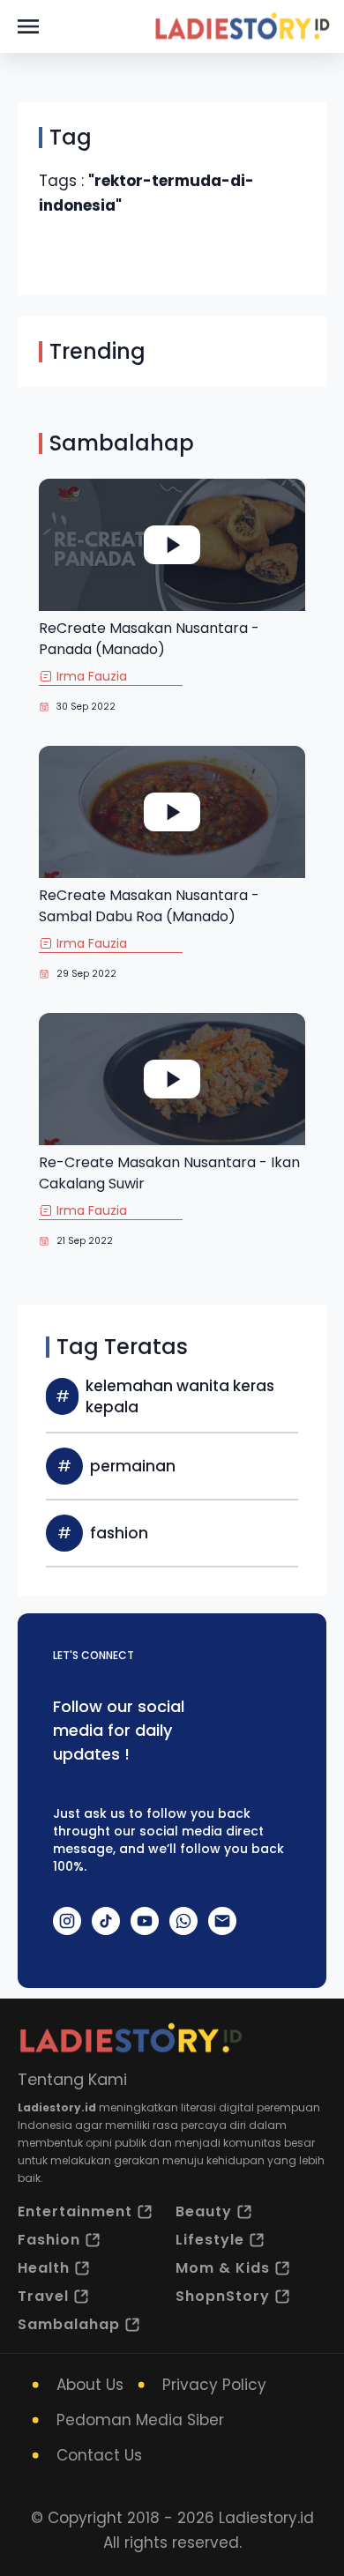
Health (44, 2268)
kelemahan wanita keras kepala (180, 1396)
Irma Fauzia (92, 676)
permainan (133, 1466)
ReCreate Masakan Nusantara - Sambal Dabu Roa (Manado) (149, 906)
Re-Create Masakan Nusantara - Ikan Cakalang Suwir (169, 1173)
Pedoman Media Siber (140, 2420)
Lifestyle (210, 2240)
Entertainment (75, 2211)
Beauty (204, 2211)
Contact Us (99, 2455)
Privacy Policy (214, 2385)
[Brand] (242, 26)
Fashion (49, 2240)
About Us (90, 2385)
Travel (43, 2296)
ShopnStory (223, 2296)
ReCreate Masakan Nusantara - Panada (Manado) (149, 639)
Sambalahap (69, 2324)
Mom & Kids (223, 2268)
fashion (119, 1533)
